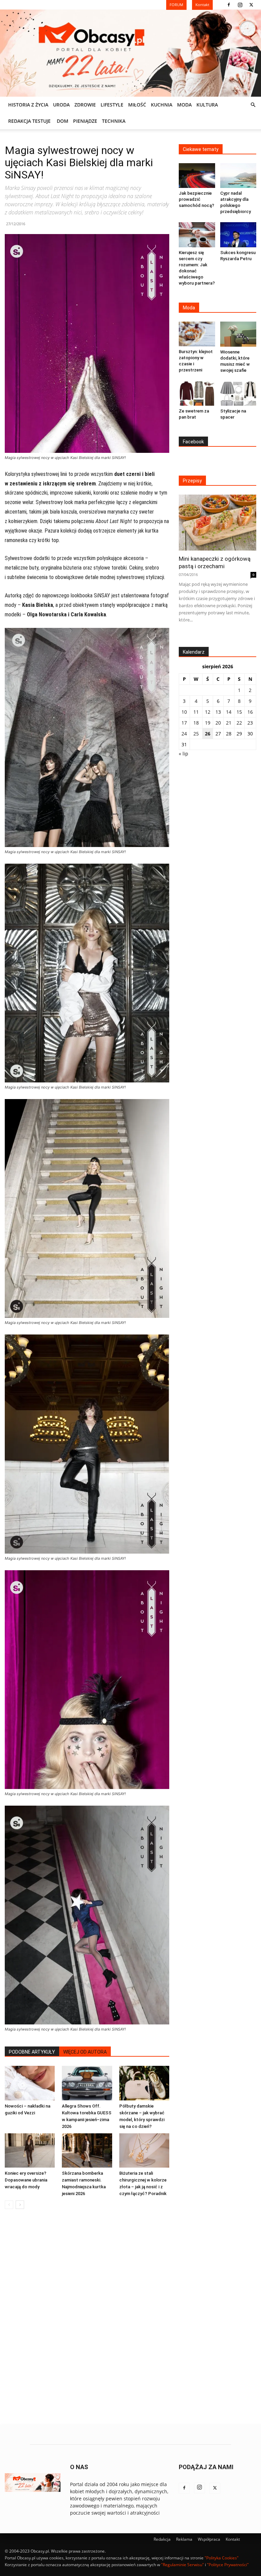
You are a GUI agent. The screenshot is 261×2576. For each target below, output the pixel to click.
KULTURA (207, 105)
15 (239, 712)
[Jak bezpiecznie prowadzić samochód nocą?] (197, 176)
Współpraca (209, 2539)
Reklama (184, 2539)
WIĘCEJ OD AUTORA (85, 2052)
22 (239, 723)
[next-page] (20, 2205)
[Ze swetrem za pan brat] (197, 393)
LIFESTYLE (112, 105)
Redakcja (162, 2539)
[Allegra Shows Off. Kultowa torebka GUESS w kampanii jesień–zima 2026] (87, 2083)
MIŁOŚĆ (137, 105)
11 (196, 712)
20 (218, 723)
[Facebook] (229, 5)
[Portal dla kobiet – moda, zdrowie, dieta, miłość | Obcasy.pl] (130, 53)
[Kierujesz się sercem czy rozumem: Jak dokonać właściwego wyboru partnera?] (197, 235)
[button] (253, 105)
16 (250, 712)
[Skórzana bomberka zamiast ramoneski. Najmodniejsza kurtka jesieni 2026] (87, 2150)
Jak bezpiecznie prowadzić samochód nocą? (196, 199)
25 (196, 734)
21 (229, 723)
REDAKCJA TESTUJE (29, 121)
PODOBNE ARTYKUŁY (32, 2052)
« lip (184, 754)
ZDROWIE (85, 105)
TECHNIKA (114, 121)
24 (184, 734)
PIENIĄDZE (85, 121)
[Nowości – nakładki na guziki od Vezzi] (30, 2083)
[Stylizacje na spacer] (238, 393)
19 (208, 723)
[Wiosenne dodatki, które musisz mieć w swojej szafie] (238, 334)
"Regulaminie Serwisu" (182, 2565)
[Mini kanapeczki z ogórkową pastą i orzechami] (217, 523)
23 (250, 723)
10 (184, 712)
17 (184, 723)
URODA (61, 105)
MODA (184, 105)
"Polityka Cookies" (222, 2558)
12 (208, 712)
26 (208, 734)
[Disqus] (87, 2317)
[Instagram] (240, 5)
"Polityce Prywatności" (228, 2565)
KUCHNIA (162, 105)
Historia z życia (28, 105)
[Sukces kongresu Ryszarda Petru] (238, 235)
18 (196, 723)
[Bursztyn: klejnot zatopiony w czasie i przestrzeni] (197, 334)
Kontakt (233, 2539)
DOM (63, 121)
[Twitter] (251, 5)
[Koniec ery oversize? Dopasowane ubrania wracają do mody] (30, 2150)
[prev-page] (9, 2205)
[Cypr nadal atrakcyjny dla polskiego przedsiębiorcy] (238, 176)
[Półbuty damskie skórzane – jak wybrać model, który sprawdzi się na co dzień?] (144, 2083)
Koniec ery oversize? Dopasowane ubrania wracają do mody (26, 2180)
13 (218, 712)
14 (229, 712)
